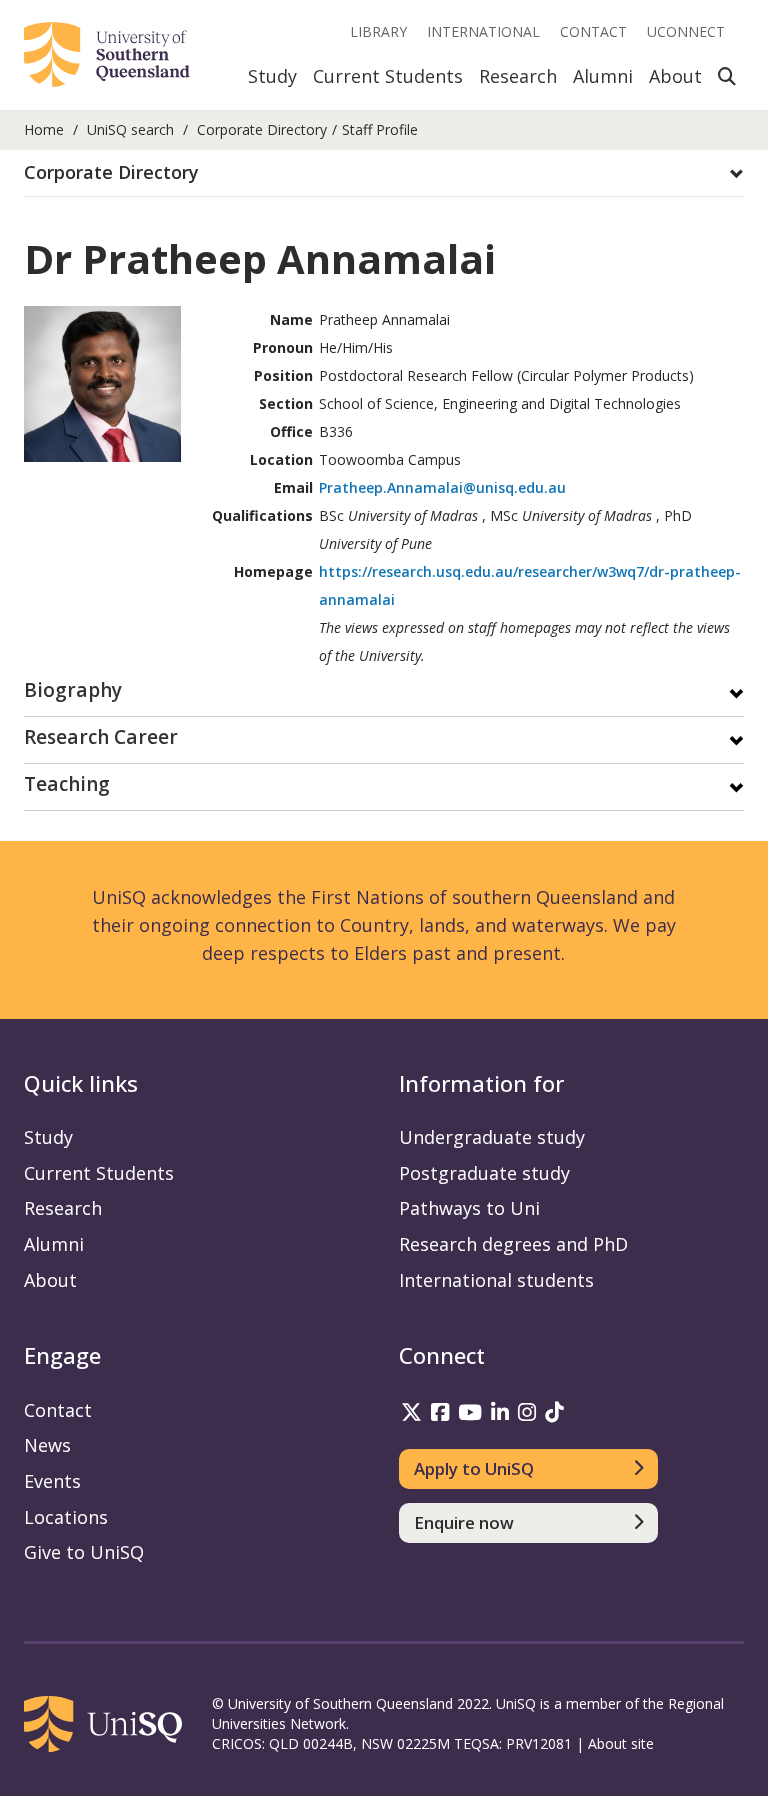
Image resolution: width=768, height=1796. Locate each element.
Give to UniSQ (84, 1552)
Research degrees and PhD (513, 1244)
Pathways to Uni (469, 1208)
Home (44, 129)
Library (378, 31)
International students (496, 1280)
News (47, 1445)
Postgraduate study (484, 1173)
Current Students (388, 76)
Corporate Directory (262, 129)
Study (272, 76)
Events (52, 1481)
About (675, 76)
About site (621, 1743)
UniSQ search (130, 129)
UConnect (686, 31)
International (483, 31)
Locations (66, 1517)
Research (518, 76)
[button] (384, 173)
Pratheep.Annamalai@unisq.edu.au (442, 487)
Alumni (603, 76)
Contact (593, 31)
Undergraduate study (492, 1137)
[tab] (384, 173)
